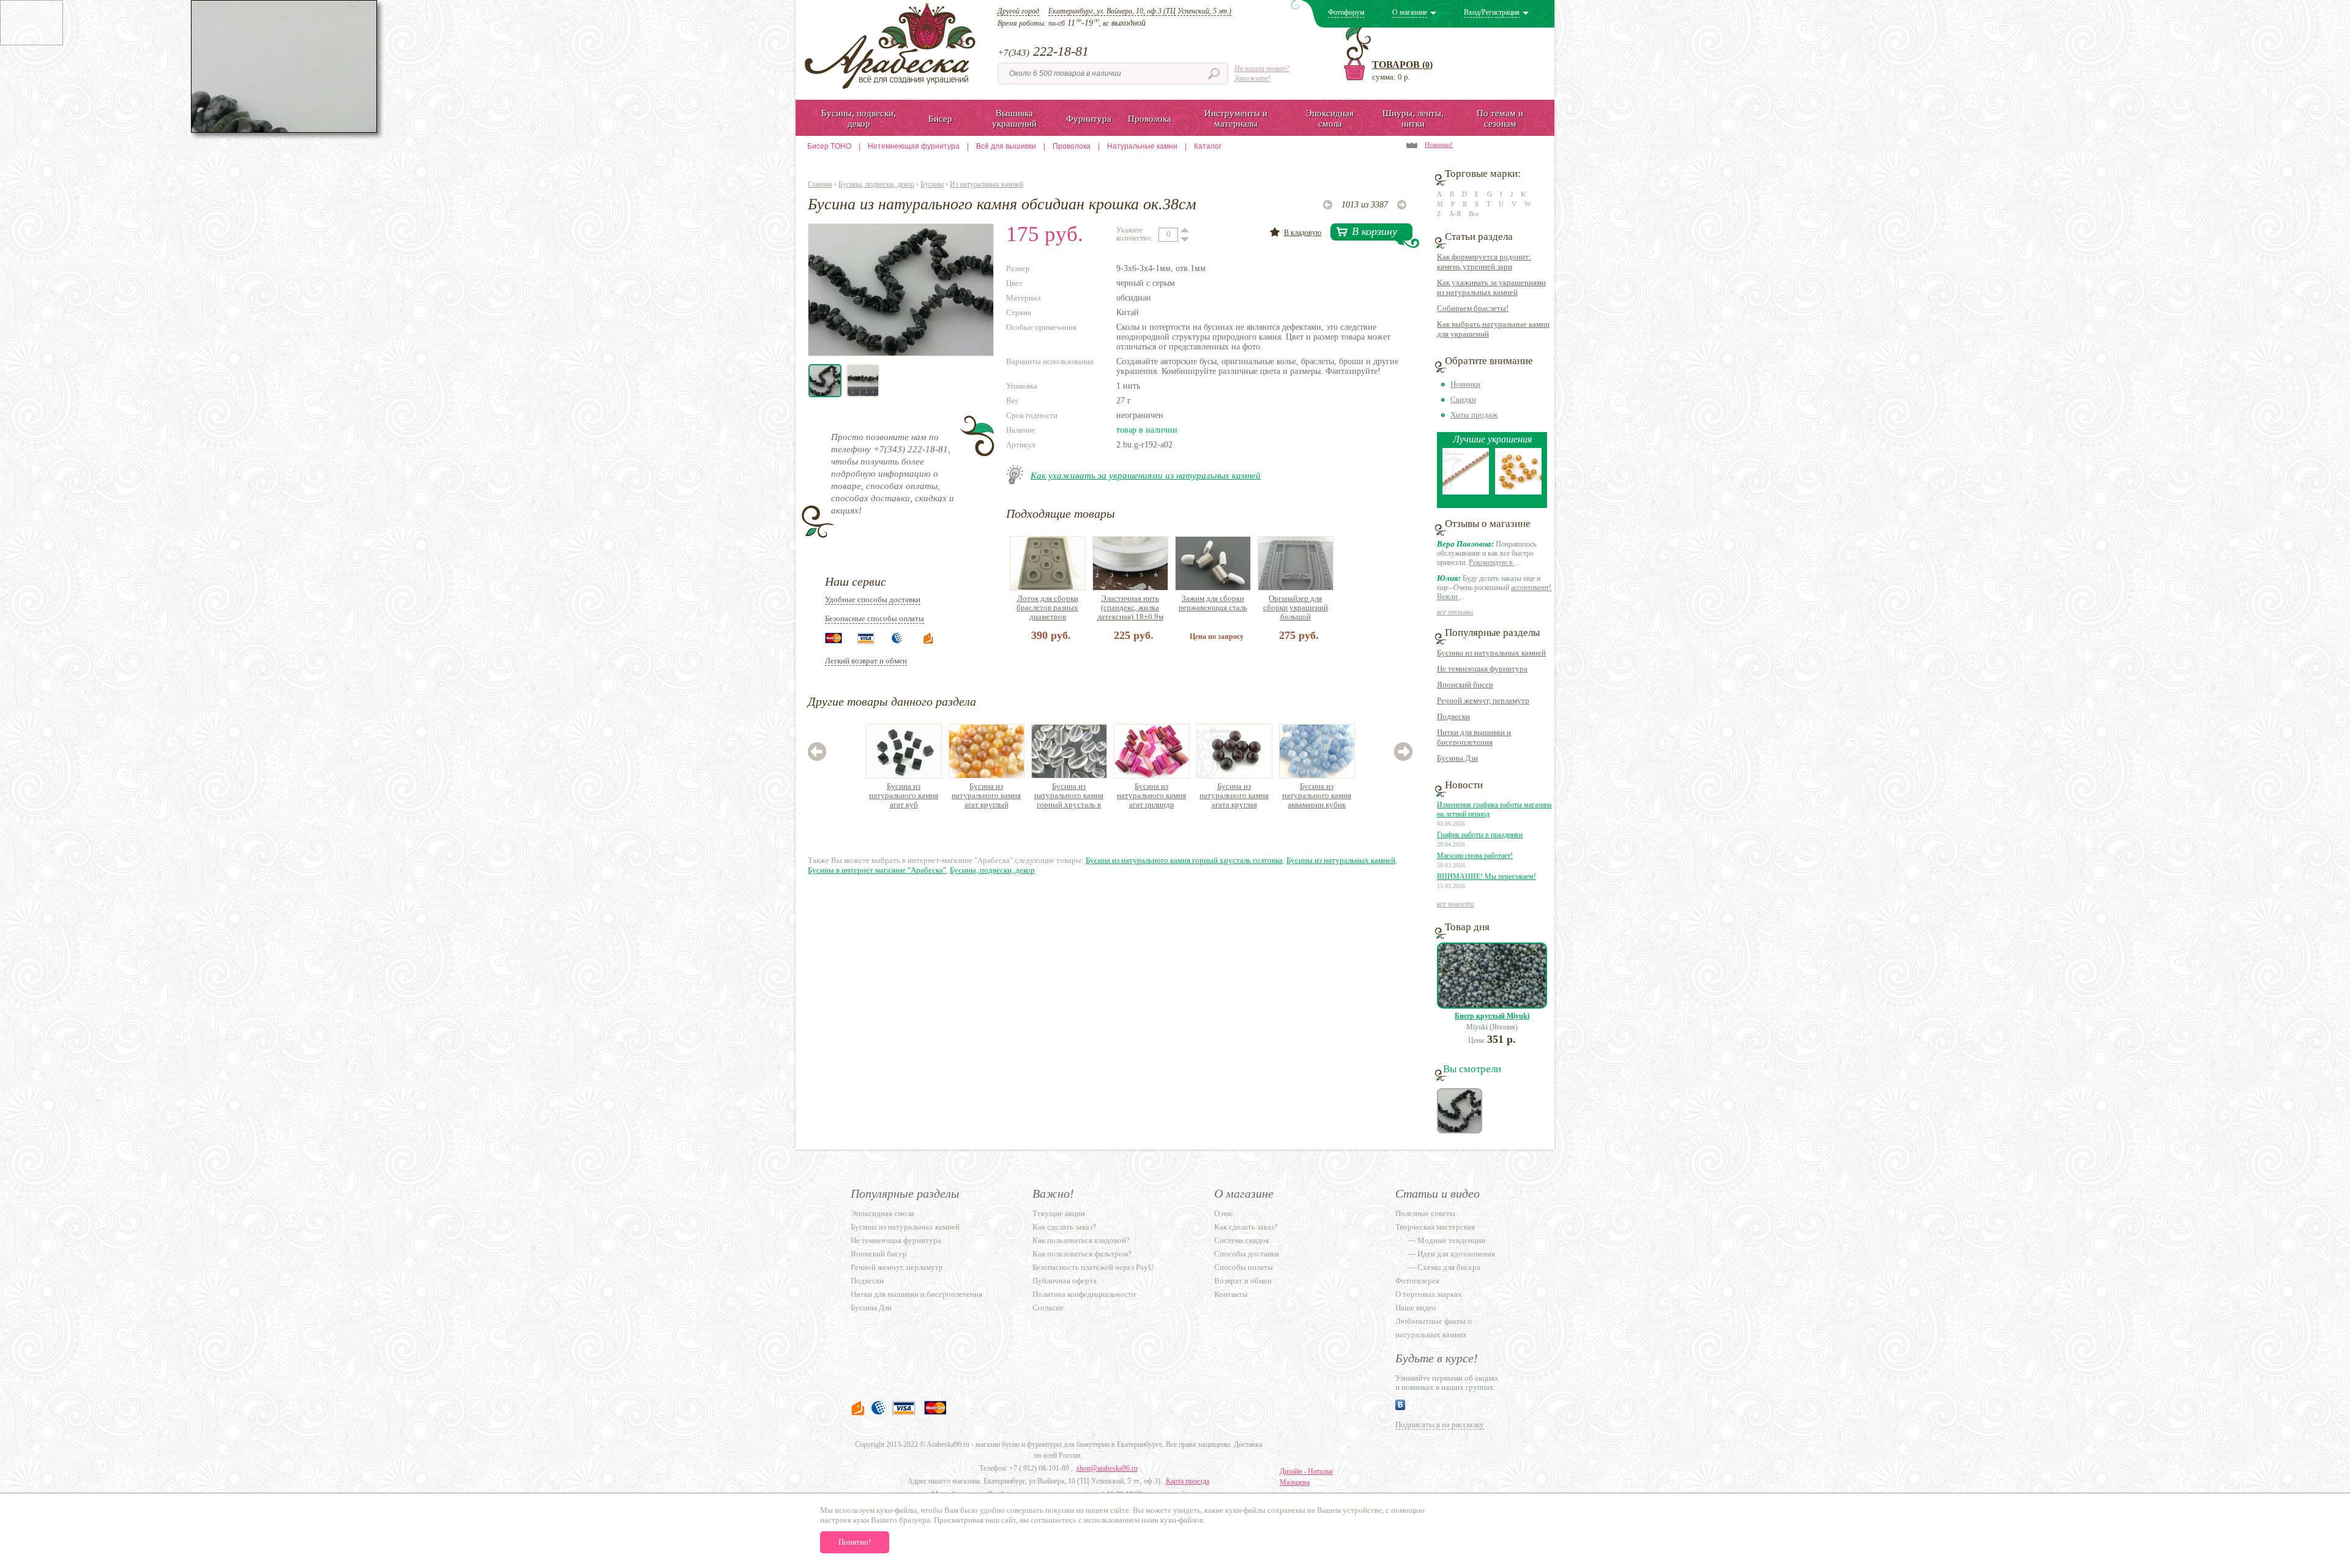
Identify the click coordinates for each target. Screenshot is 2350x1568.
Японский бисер (1465, 685)
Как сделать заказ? (1064, 1227)
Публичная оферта (1065, 1281)
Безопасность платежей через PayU (1093, 1267)
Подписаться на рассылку (1440, 1424)
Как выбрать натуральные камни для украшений (1493, 329)
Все (1474, 214)
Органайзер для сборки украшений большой (1296, 607)
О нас (1224, 1213)
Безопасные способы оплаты (875, 618)
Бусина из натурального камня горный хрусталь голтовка (1184, 860)
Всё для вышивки (1006, 146)
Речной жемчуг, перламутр (1483, 700)
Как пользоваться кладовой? (1081, 1240)
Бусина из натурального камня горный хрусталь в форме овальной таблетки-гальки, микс (1069, 796)
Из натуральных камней (987, 184)
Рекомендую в (1492, 562)
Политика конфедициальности (1084, 1294)
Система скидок (1242, 1240)
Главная (820, 184)
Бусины (932, 184)
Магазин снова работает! (1475, 856)
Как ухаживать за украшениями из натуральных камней (1146, 476)
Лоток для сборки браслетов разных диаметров (1047, 607)
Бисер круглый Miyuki (1492, 1016)
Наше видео (1416, 1308)
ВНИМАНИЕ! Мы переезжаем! (1486, 876)
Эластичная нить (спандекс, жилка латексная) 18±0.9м (1130, 607)
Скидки (1463, 399)
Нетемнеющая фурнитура (914, 146)
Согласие (1048, 1308)
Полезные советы (1425, 1213)
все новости (1456, 904)
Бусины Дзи (1457, 758)
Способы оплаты (1244, 1267)
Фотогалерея (1417, 1281)
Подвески (1453, 716)
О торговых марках (1429, 1294)
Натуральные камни (1142, 146)
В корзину (1375, 231)
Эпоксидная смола (882, 1213)
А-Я (1455, 214)
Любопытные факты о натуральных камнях (1434, 1328)
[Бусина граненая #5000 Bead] (1518, 492)
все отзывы (1455, 612)
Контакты (1231, 1294)
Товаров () (1402, 65)
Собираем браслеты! (1473, 308)
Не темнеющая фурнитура (1482, 669)
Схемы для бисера (1449, 1267)
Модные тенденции (1451, 1240)
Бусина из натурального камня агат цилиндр (1151, 795)
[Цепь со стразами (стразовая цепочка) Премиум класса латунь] (1466, 492)
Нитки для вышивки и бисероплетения (1474, 737)
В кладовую (1303, 233)
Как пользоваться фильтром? (1082, 1254)
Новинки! (1439, 144)
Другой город (1018, 11)
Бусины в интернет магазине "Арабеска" (877, 870)
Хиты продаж (1474, 415)
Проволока (1072, 146)
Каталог (1208, 146)
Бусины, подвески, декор (876, 184)
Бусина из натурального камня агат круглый (986, 795)
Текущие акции (1059, 1213)
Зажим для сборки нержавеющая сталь (1213, 603)
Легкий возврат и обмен (866, 661)
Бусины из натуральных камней (1341, 860)
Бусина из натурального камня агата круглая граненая (1234, 796)
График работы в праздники (1480, 835)
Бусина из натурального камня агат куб (904, 795)
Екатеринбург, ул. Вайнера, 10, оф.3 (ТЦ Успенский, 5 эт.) (1140, 11)
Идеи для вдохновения (1456, 1254)
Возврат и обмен (1243, 1281)
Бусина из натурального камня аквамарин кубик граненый (1317, 796)
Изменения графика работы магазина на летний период (1494, 809)
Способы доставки (1247, 1254)
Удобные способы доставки (873, 599)
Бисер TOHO (829, 146)
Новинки (1465, 384)
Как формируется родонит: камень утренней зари (1484, 262)
